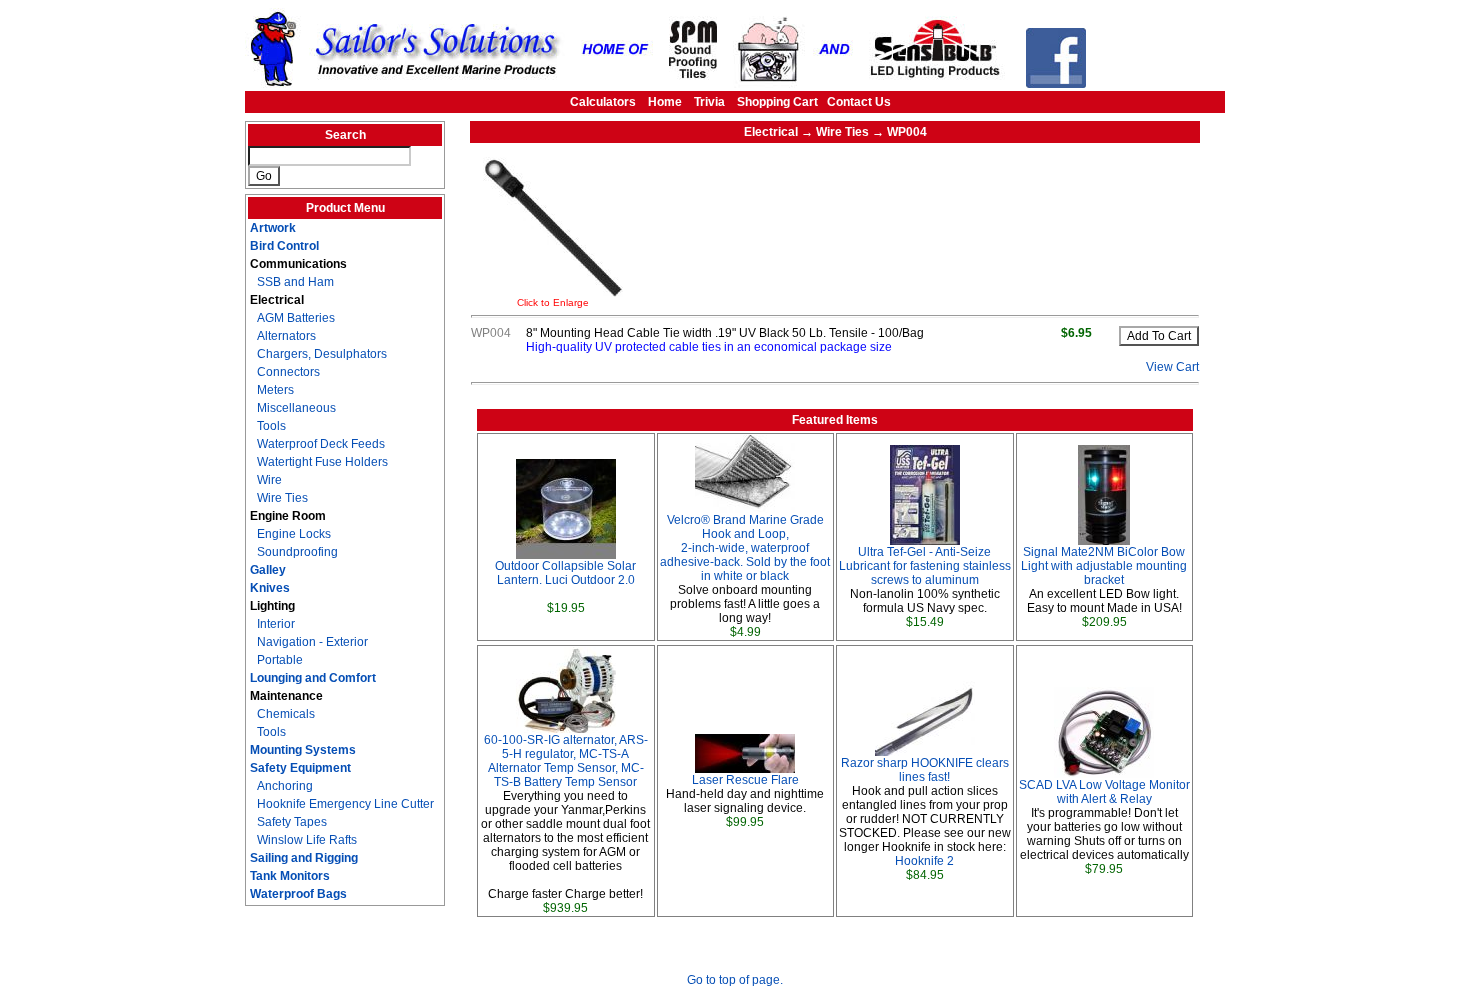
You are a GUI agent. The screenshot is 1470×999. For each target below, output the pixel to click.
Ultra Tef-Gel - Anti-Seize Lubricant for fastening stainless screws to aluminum (925, 566)
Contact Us (859, 102)
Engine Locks (294, 534)
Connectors (288, 372)
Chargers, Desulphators (322, 354)
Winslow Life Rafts (307, 840)
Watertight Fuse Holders (322, 462)
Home (665, 102)
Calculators (603, 102)
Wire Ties (282, 498)
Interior (276, 624)
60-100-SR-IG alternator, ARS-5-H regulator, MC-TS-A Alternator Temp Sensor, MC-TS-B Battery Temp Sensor (566, 761)
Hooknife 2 (924, 861)
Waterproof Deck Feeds (321, 444)
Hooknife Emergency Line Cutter (345, 804)
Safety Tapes (292, 822)
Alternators (286, 336)
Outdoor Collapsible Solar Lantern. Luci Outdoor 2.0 (565, 573)
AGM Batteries (296, 318)
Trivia (709, 102)
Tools (271, 426)
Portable (280, 660)
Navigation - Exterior (312, 642)
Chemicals (286, 714)
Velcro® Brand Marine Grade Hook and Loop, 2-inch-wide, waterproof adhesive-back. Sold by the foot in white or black (745, 548)
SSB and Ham (295, 282)
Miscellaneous (296, 408)
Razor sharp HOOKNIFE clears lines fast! (925, 770)
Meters (275, 390)
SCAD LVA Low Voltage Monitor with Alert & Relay (1104, 792)
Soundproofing (297, 552)
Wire (269, 480)
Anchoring (285, 786)
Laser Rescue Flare (745, 780)
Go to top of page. (735, 980)
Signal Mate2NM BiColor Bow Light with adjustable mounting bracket (1104, 566)
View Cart (1172, 367)
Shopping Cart (777, 102)
